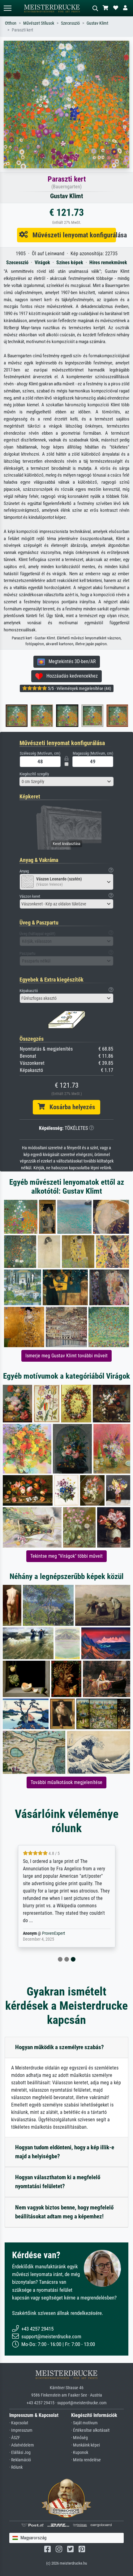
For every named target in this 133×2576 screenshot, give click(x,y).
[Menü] (7, 8)
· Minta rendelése (86, 2460)
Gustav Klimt (97, 23)
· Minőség (79, 2438)
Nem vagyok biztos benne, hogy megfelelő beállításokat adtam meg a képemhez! (64, 2212)
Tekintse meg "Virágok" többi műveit (66, 1556)
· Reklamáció (20, 2460)
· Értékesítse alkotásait (90, 2430)
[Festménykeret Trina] (61, 716)
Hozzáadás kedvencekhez (70, 676)
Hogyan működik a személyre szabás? (60, 2047)
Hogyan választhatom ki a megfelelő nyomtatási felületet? (58, 2182)
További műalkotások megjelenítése (66, 1782)
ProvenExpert (54, 1933)
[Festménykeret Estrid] (86, 716)
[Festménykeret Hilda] (111, 716)
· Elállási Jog (20, 2453)
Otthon (11, 23)
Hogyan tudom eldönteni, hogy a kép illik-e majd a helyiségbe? (65, 2152)
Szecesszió (70, 23)
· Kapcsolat (19, 2423)
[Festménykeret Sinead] (36, 716)
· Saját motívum (84, 2423)
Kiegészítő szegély (34, 774)
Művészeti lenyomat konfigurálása (72, 235)
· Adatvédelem (22, 2445)
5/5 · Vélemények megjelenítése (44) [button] (79, 688)
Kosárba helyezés (70, 1107)
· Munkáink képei (86, 2445)
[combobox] (66, 781)
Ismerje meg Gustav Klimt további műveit (66, 1356)
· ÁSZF (15, 2438)
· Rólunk (16, 2467)
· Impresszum (21, 2430)
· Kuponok (80, 2453)
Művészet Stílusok (39, 23)
